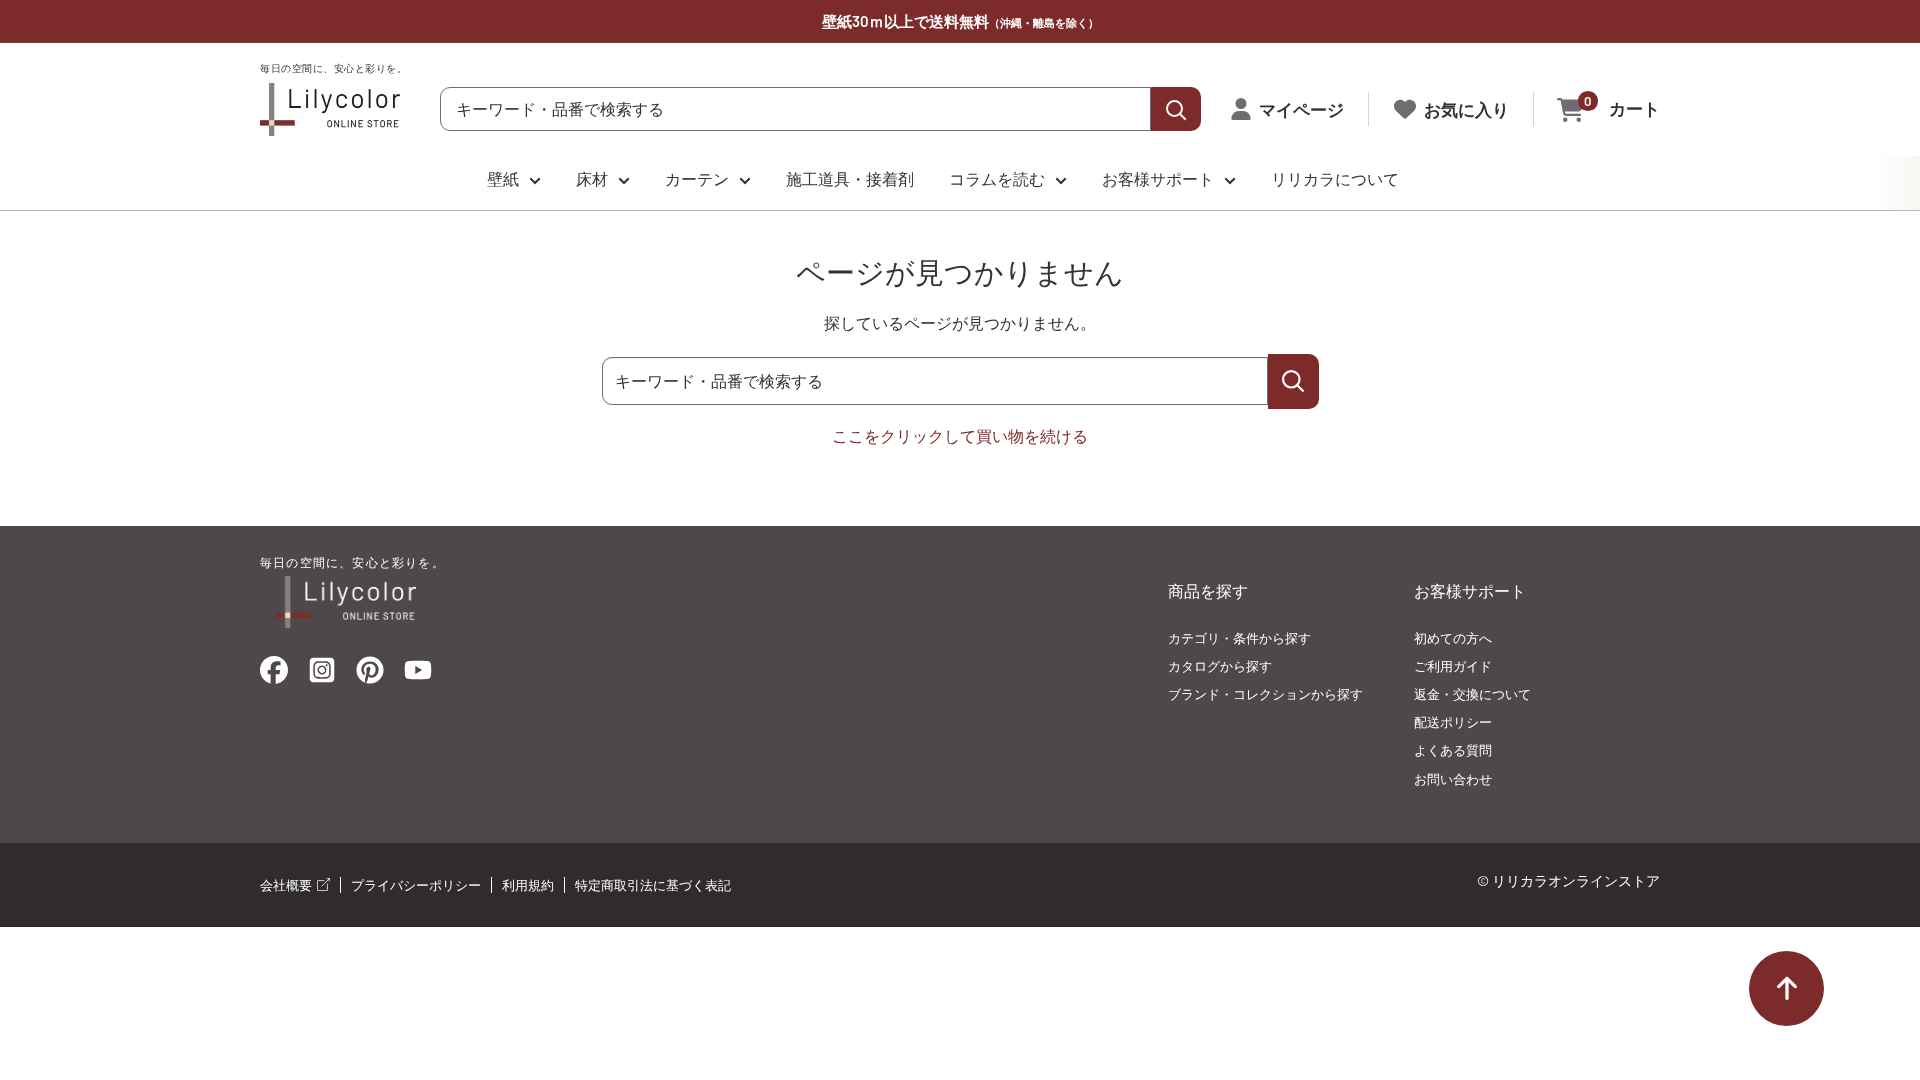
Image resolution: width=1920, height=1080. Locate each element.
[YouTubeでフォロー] (418, 676)
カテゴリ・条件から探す (1239, 638)
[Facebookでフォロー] (274, 674)
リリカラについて (1335, 178)
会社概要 (287, 885)
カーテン (697, 178)
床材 (592, 178)
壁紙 (503, 178)
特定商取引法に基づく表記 (653, 885)
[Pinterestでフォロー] (370, 674)
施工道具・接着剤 (850, 178)
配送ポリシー (1453, 722)
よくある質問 (1453, 750)
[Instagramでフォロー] (322, 676)
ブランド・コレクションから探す (1265, 694)
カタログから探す (1220, 666)
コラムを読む (997, 178)
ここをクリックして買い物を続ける (960, 435)
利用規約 (528, 885)
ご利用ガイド (1453, 666)
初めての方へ (1453, 638)
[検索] (1176, 109)
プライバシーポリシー (416, 885)
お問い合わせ (1453, 779)
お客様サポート (1158, 178)
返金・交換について (1472, 694)
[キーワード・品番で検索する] (1293, 381)
